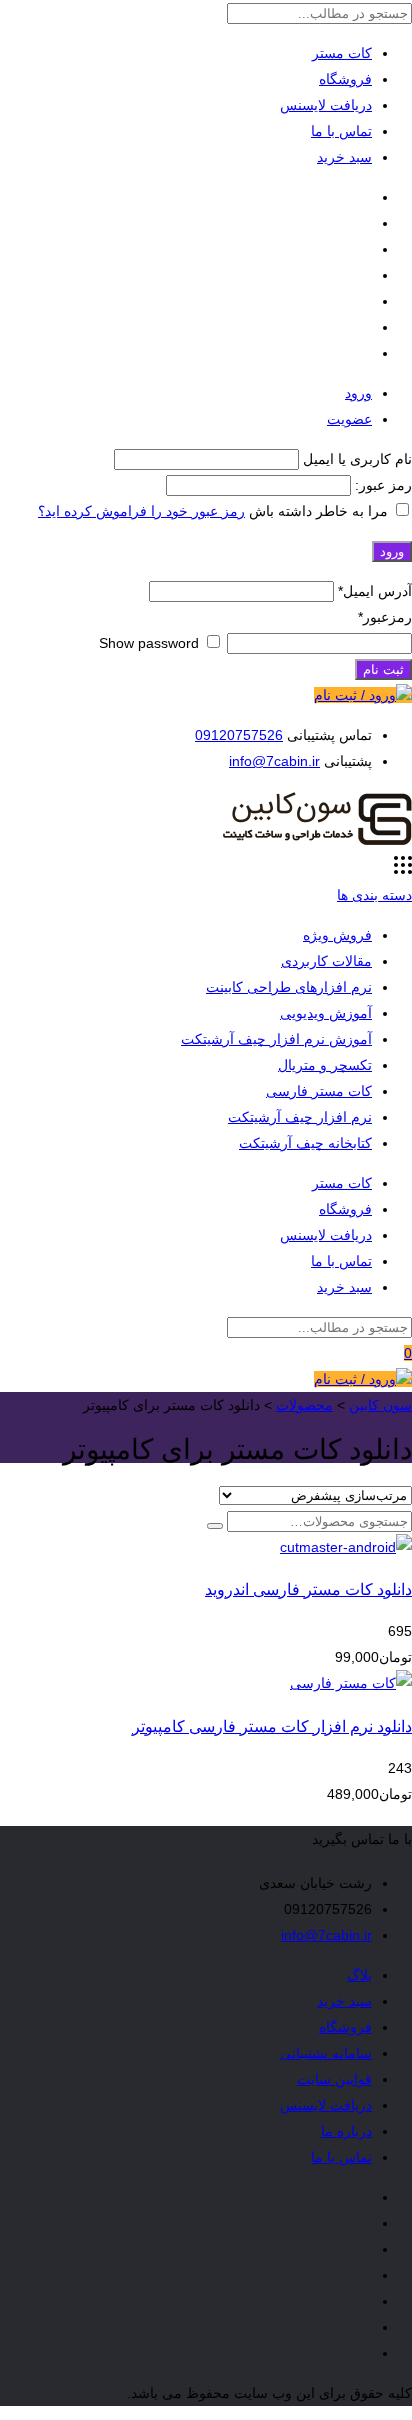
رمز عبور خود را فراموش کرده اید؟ (141, 511)
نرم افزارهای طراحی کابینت (289, 987)
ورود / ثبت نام (355, 695)
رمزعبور (385, 617)
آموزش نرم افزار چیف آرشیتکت (276, 1039)
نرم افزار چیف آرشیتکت (300, 1117)
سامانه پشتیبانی (326, 2053)
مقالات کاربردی (326, 961)
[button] (215, 1526)
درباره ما (346, 2131)
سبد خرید (344, 157)
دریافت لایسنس (326, 105)
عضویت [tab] (349, 419)
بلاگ (359, 1975)
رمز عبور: (381, 485)
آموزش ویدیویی (326, 1013)
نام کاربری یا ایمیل (357, 459)
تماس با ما (341, 131)
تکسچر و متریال (325, 1065)
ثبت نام (383, 669)
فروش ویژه (337, 935)
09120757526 (239, 735)
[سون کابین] (317, 843)
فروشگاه (345, 79)
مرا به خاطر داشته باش (318, 511)
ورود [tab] (358, 393)
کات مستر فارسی (319, 1091)
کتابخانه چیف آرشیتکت (305, 1143)
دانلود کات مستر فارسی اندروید (308, 1589)
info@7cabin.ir (274, 761)
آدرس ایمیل (375, 591)
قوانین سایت (334, 2079)
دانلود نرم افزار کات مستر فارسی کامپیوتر (272, 1726)
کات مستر (342, 53)
